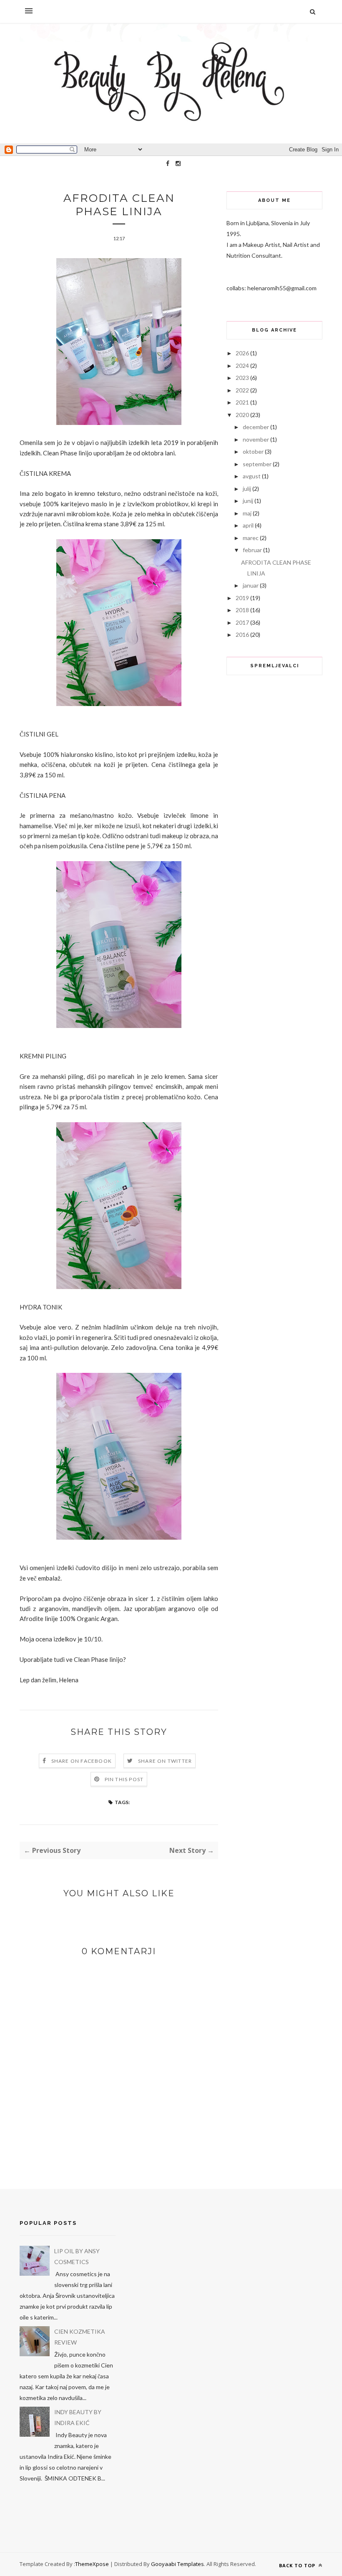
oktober (253, 451)
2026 (242, 353)
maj (247, 513)
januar (251, 585)
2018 (242, 610)
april (248, 525)
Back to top (298, 2565)
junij (248, 501)
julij (247, 489)
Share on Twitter (165, 1761)
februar (252, 550)
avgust (252, 476)
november (256, 439)
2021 (242, 402)
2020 (242, 415)
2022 (242, 390)
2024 (242, 366)
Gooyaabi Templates (177, 2564)
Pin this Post (124, 1779)
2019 (242, 598)
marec (251, 538)
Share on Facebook (82, 1761)
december (256, 427)
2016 (242, 635)
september (257, 464)
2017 (242, 622)
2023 (242, 378)
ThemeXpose (92, 2564)
